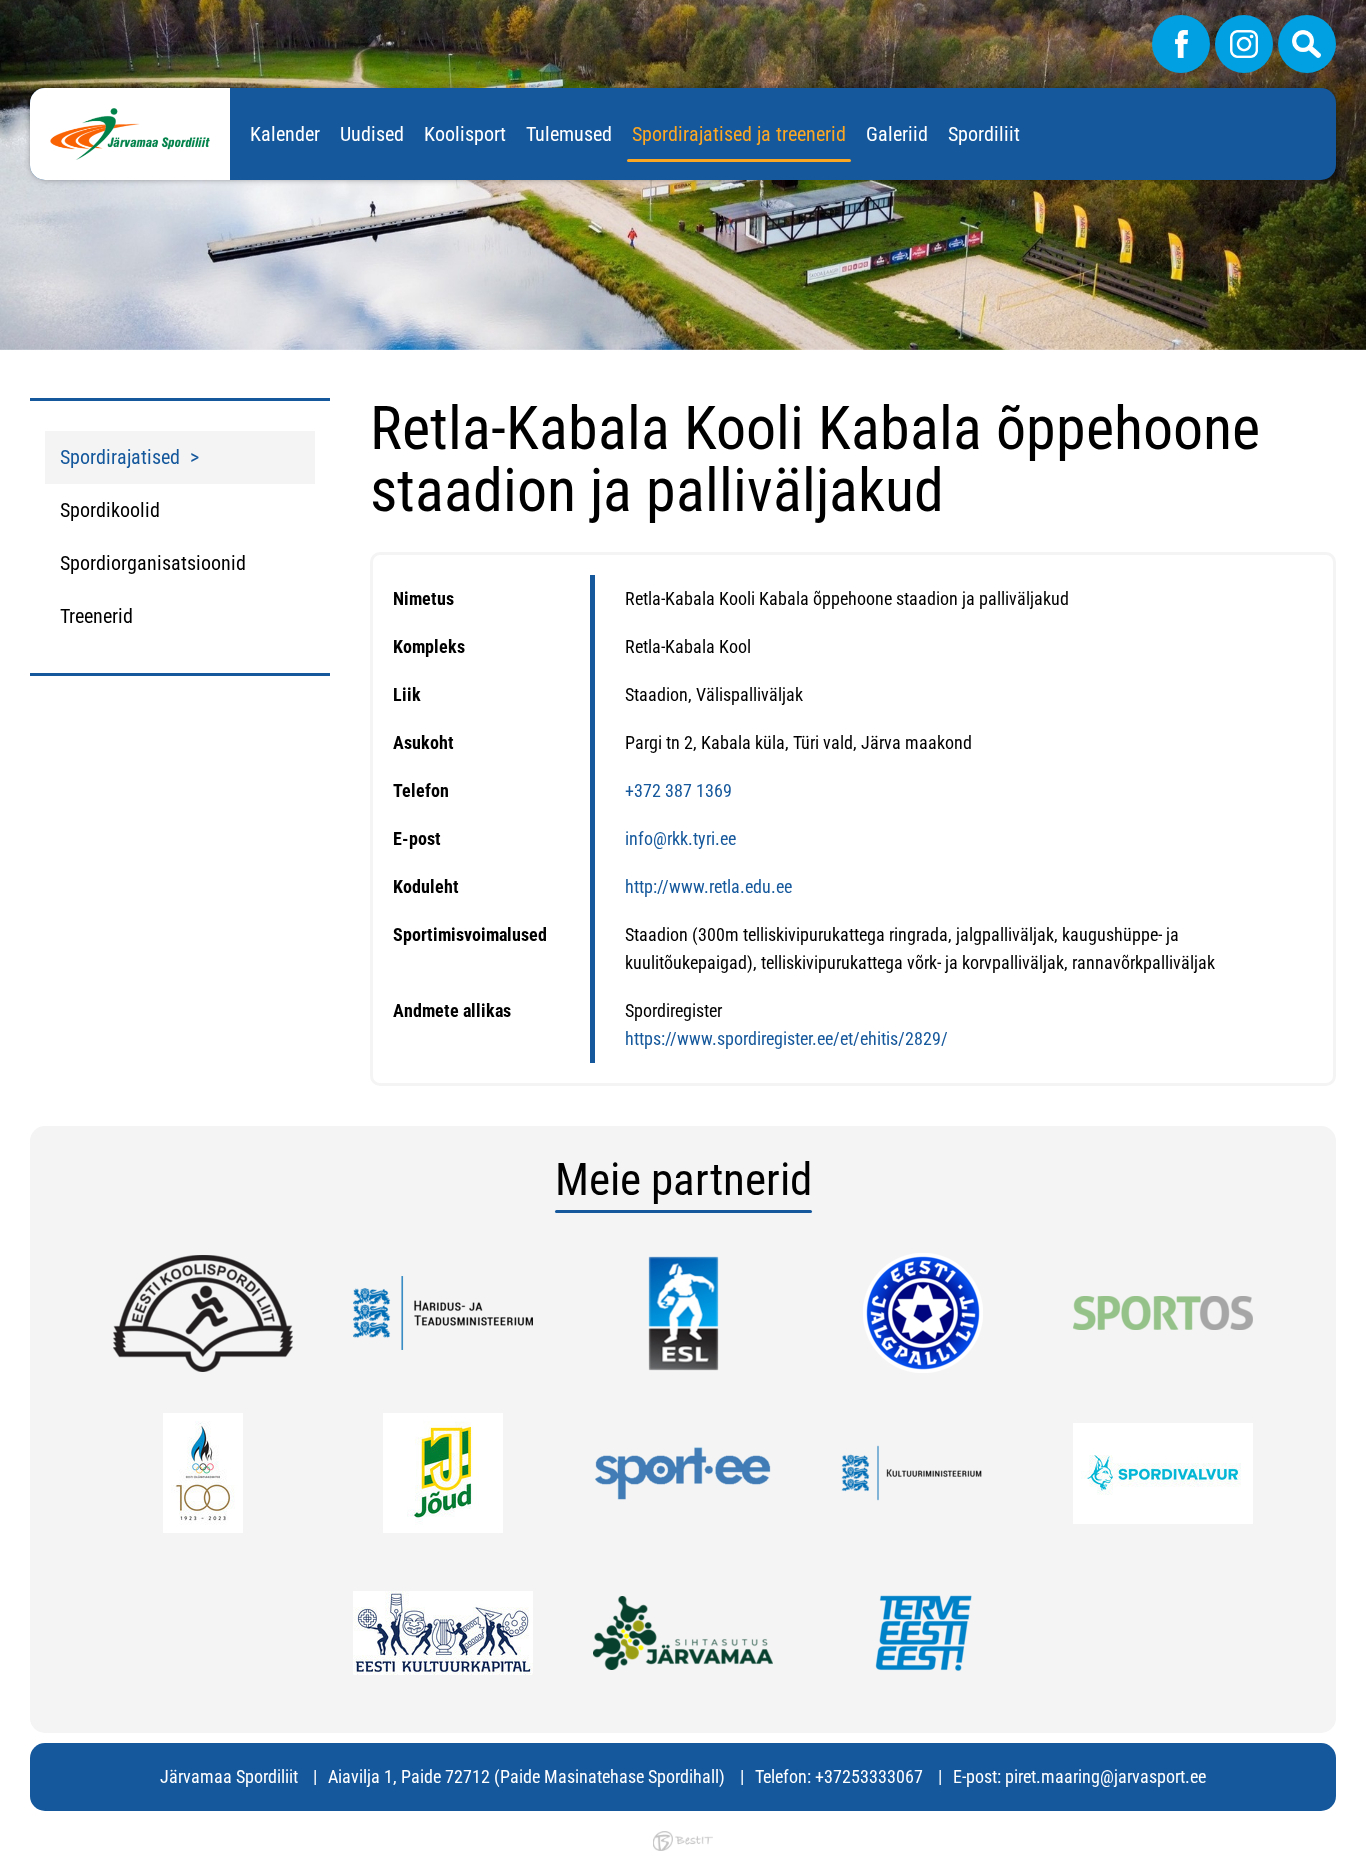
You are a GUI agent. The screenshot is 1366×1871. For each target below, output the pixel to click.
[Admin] (6, 13)
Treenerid (96, 616)
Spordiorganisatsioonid (153, 563)
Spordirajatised (120, 457)
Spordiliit (984, 134)
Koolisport (465, 134)
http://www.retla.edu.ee (708, 886)
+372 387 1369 (678, 790)
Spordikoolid (110, 510)
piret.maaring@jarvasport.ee (1105, 1776)
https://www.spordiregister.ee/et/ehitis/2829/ (786, 1038)
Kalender (285, 134)
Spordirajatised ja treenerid (739, 134)
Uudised (372, 134)
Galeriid (897, 134)
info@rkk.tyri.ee (680, 838)
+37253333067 (869, 1776)
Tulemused (569, 134)
